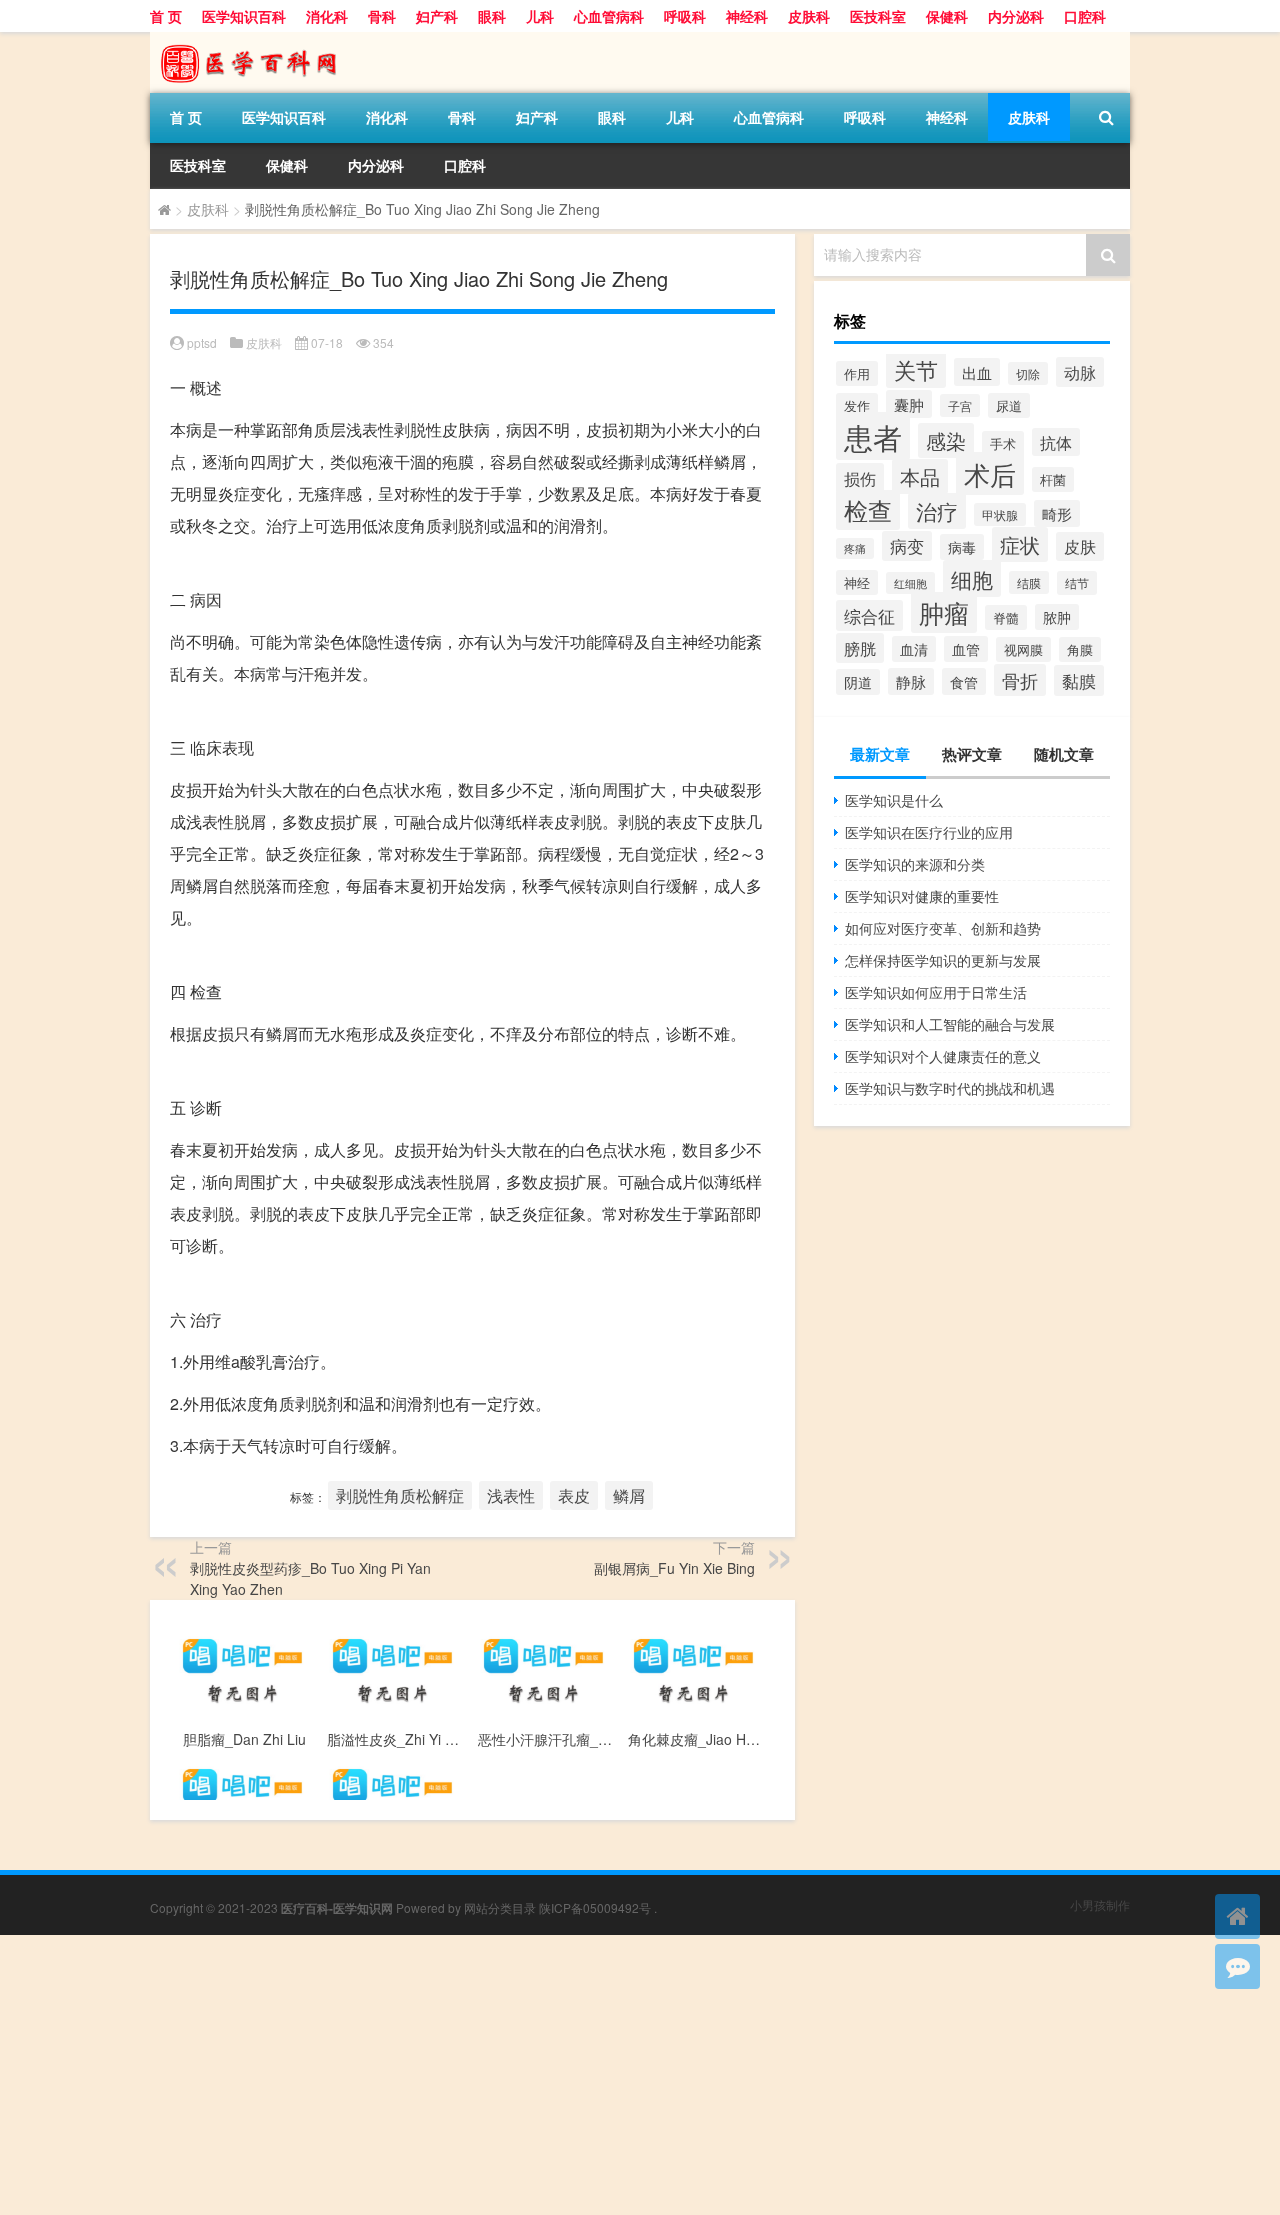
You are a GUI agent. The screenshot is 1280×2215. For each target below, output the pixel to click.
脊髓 (1006, 617)
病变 (907, 546)
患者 (873, 436)
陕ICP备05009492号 (595, 1907)
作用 (857, 373)
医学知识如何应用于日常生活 (936, 992)
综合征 (869, 615)
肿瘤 (944, 612)
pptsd (202, 342)
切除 (1028, 373)
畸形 (1057, 513)
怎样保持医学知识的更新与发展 (943, 960)
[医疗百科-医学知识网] (255, 39)
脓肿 (1057, 617)
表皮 (574, 1495)
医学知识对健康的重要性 (922, 896)
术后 (990, 473)
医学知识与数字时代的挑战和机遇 (950, 1088)
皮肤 (1080, 546)
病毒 (962, 547)
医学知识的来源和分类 (915, 864)
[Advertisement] (600, 2075)
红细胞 (910, 583)
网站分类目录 (500, 1907)
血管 (966, 649)
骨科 (382, 16)
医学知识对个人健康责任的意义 (943, 1056)
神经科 (747, 16)
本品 (920, 476)
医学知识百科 (244, 16)
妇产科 (437, 16)
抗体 (1056, 442)
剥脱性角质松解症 (400, 1495)
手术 (1003, 443)
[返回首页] (1237, 1916)
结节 (1077, 583)
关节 (916, 369)
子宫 (960, 405)
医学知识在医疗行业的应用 (929, 832)
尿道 (1009, 405)
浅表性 (511, 1495)
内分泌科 (1016, 16)
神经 (857, 582)
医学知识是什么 (894, 800)
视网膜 (1023, 649)
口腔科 (1085, 16)
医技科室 (878, 16)
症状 (1020, 544)
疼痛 (855, 548)
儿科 (540, 16)
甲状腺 (1000, 514)
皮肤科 (809, 16)
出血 (977, 372)
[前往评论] (1237, 1966)
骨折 (1020, 680)
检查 (868, 510)
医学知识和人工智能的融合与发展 (950, 1024)
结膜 (1029, 582)
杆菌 (1053, 479)
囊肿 (909, 404)
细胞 (972, 578)
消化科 (327, 16)
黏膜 (1079, 680)
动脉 (1080, 372)
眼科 (492, 16)
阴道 (858, 682)
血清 (914, 649)
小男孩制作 (1100, 1904)
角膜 (1080, 649)
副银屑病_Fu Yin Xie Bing (674, 1568)
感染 (946, 440)
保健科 (947, 16)
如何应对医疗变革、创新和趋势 (943, 928)
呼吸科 (685, 16)
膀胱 (860, 648)
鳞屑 (629, 1495)
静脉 (911, 681)
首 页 (166, 16)
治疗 (937, 511)
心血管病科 (609, 16)
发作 (857, 405)
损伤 (860, 478)
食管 (964, 681)
